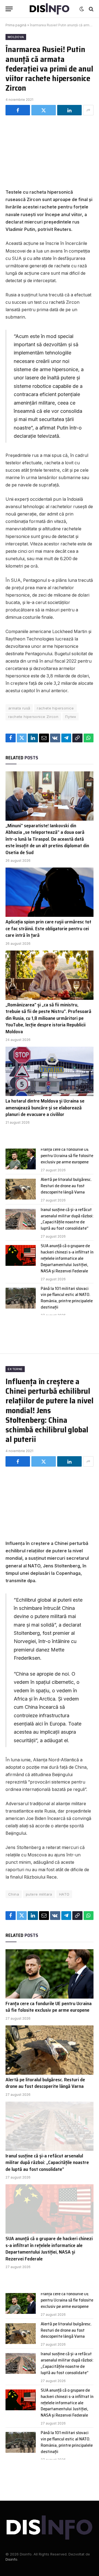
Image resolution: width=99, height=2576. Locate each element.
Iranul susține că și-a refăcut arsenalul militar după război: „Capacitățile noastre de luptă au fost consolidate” (67, 1219)
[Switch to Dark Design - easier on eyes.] (82, 9)
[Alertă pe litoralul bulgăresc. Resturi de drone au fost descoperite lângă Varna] (21, 1189)
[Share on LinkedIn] (69, 110)
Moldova (16, 37)
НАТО (64, 1894)
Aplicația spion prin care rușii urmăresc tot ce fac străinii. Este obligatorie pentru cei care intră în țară (48, 928)
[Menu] (9, 9)
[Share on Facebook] (18, 110)
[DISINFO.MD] (50, 9)
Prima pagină (16, 25)
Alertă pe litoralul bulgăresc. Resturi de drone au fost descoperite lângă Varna (66, 1186)
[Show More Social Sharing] (88, 110)
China (14, 1894)
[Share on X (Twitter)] (44, 110)
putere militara (39, 1894)
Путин (71, 717)
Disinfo (11, 2559)
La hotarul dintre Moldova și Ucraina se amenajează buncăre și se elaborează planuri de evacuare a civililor (45, 1108)
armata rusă (19, 708)
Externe (15, 1369)
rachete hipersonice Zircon (33, 717)
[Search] (91, 9)
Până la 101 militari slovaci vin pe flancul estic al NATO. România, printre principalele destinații (67, 1298)
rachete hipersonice (55, 708)
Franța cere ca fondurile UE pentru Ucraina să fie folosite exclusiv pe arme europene (67, 1156)
